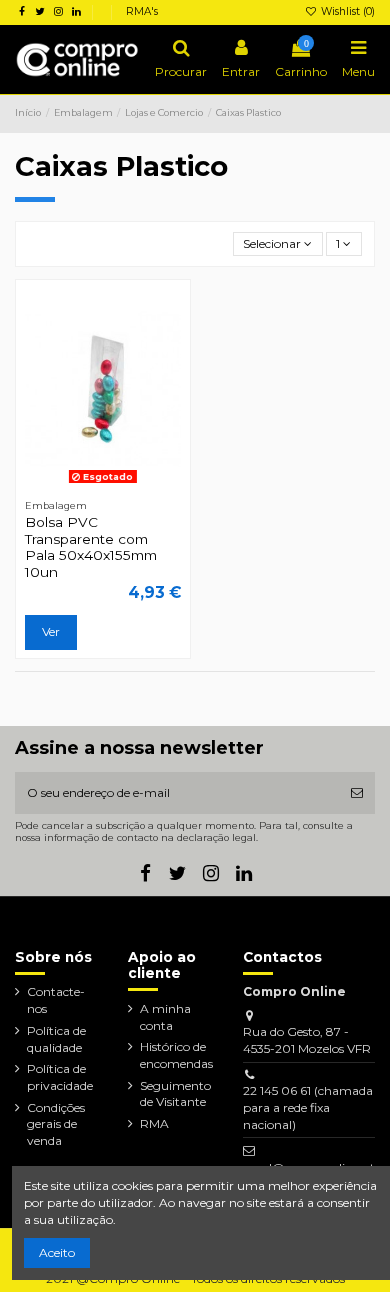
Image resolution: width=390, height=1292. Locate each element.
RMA (154, 1123)
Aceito (57, 1252)
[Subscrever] (357, 793)
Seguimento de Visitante (175, 1094)
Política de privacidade (60, 1077)
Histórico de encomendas (176, 1055)
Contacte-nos (56, 1000)
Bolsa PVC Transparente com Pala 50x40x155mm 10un (91, 546)
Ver (51, 631)
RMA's (142, 11)
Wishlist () (346, 11)
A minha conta (165, 1017)
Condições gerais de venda (56, 1124)
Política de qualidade (56, 1039)
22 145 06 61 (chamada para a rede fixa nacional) (308, 1107)
